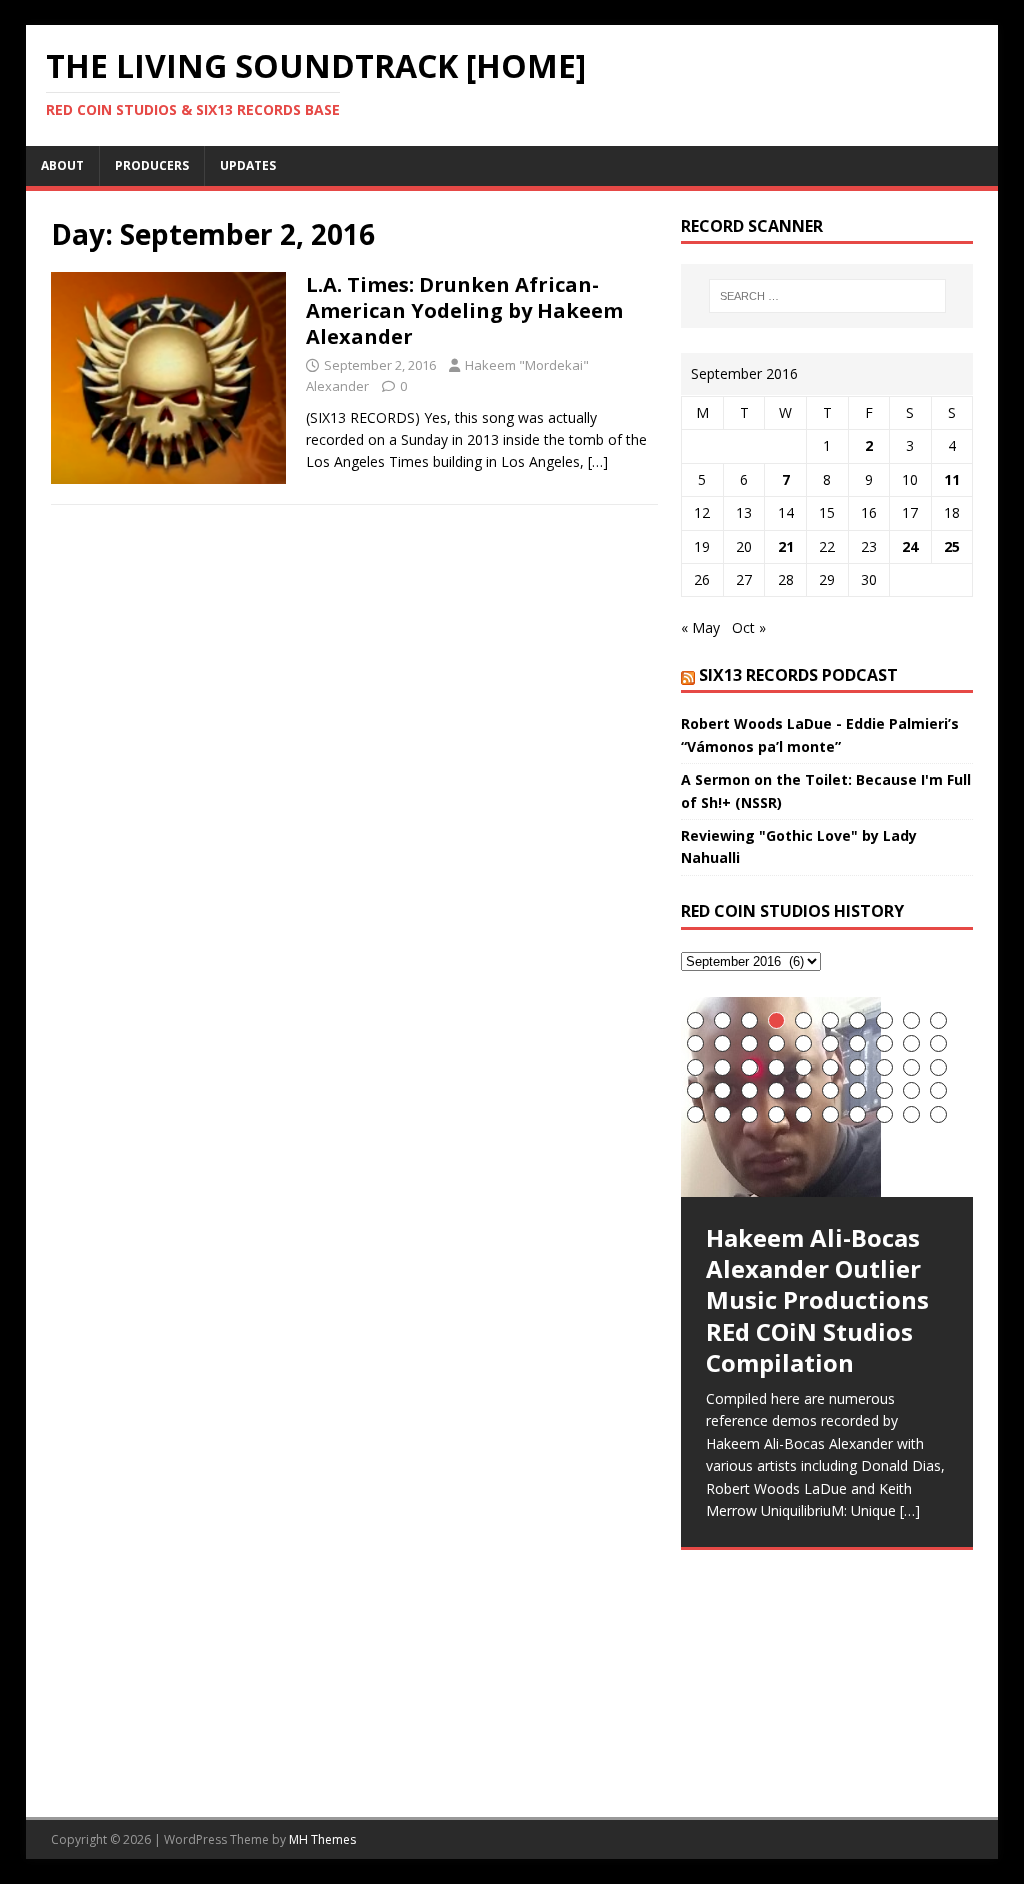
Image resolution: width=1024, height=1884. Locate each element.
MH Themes (322, 1839)
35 (803, 1090)
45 (803, 1114)
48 (884, 1114)
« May (700, 627)
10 (938, 1020)
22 (722, 1067)
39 (911, 1090)
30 (938, 1067)
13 (749, 1043)
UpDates (248, 165)
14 (776, 1043)
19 (911, 1043)
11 (952, 479)
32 (722, 1090)
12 (722, 1043)
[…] (598, 461)
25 (952, 546)
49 (911, 1114)
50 (938, 1114)
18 (884, 1043)
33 (749, 1090)
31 (695, 1090)
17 (857, 1043)
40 (938, 1090)
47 (857, 1114)
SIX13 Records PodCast (798, 675)
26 (830, 1067)
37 (857, 1090)
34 (776, 1090)
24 (910, 546)
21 (786, 546)
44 (776, 1114)
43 (749, 1114)
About (62, 165)
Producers (152, 165)
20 (938, 1043)
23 (749, 1067)
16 (830, 1043)
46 (830, 1114)
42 (722, 1114)
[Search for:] (827, 296)
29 (911, 1067)
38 (884, 1090)
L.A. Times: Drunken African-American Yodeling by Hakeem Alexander (464, 310)
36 (830, 1090)
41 (695, 1114)
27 (857, 1067)
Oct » (749, 627)
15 (803, 1043)
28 (884, 1067)
